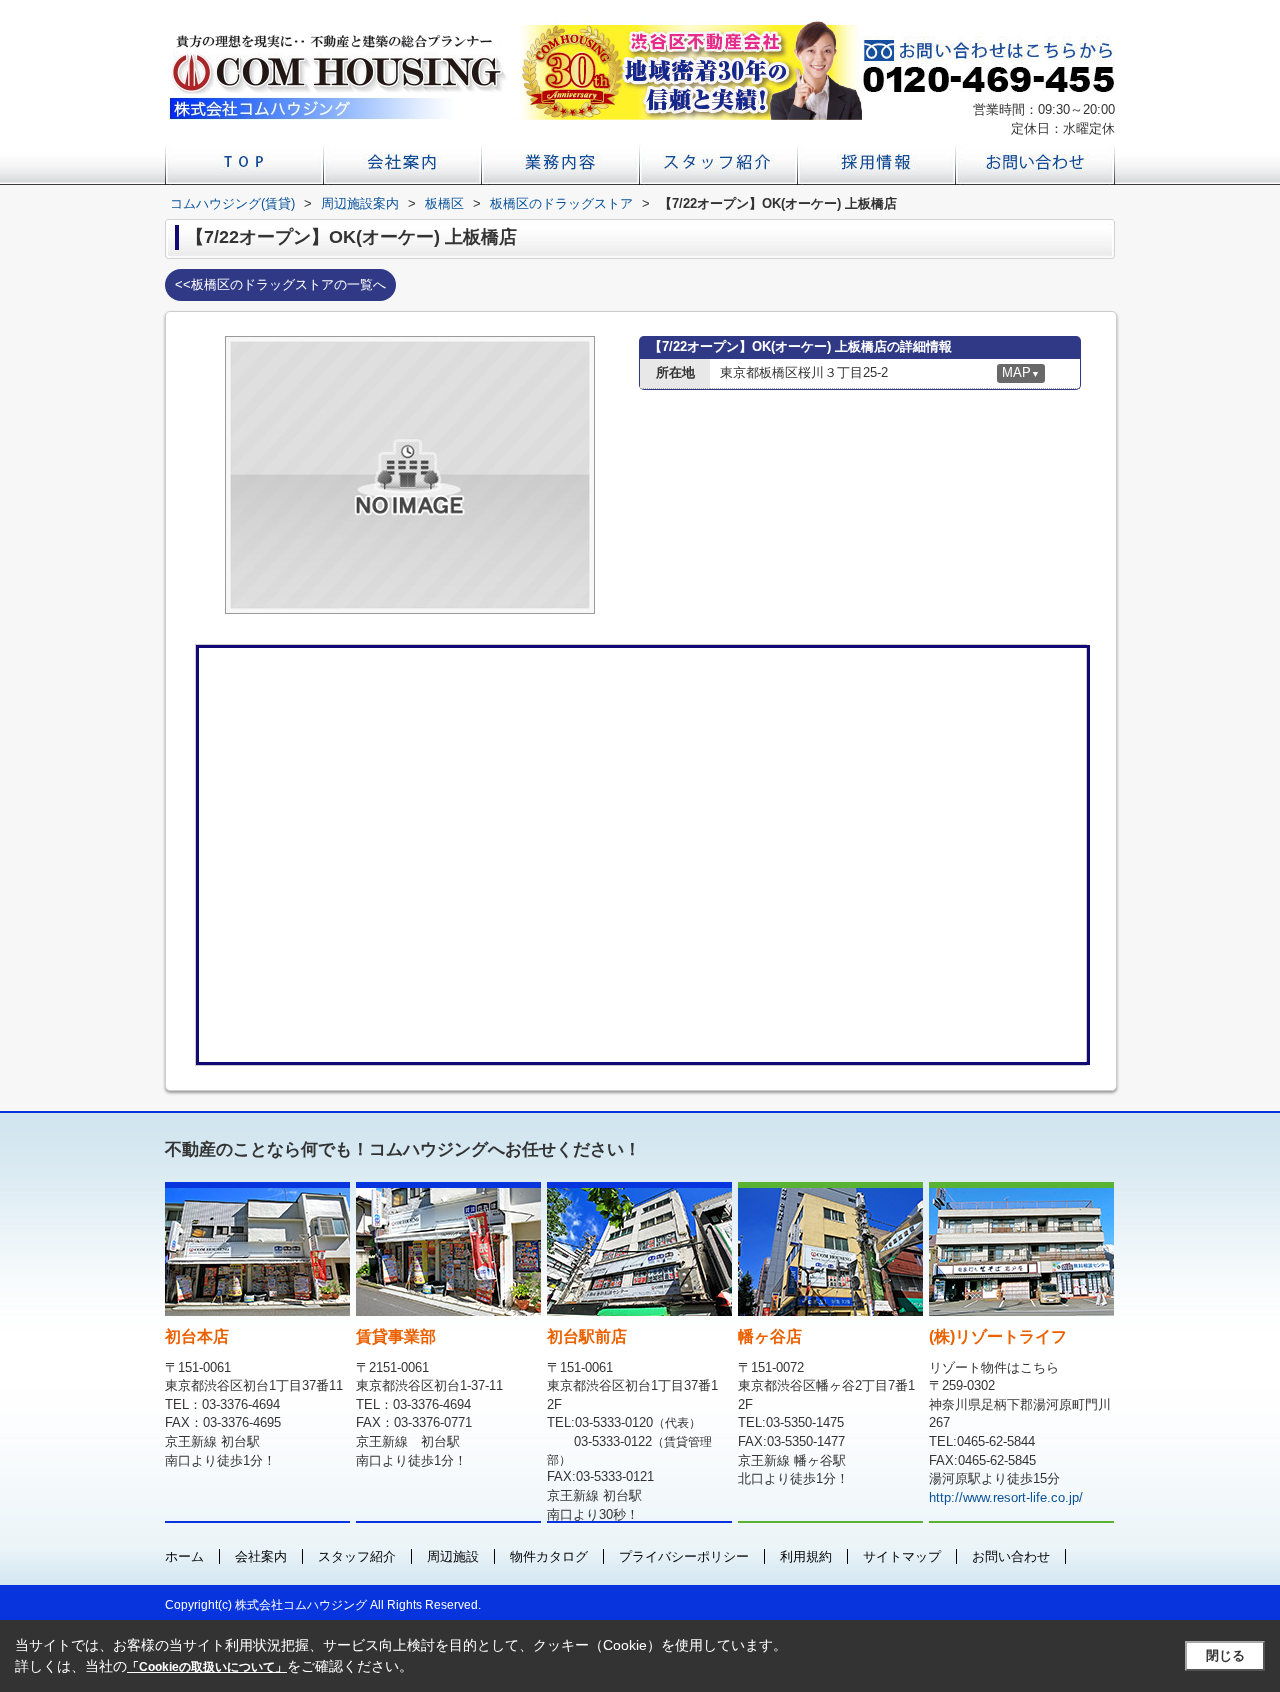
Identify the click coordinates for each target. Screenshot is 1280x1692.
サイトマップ (902, 1556)
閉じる (1225, 1655)
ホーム (184, 1556)
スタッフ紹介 (357, 1556)
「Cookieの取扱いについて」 (207, 1667)
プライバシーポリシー (684, 1556)
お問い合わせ (1011, 1556)
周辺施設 (453, 1556)
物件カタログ (549, 1556)
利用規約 (806, 1556)
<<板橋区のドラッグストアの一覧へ (280, 284)
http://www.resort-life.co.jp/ (1006, 1497)
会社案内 (261, 1556)
